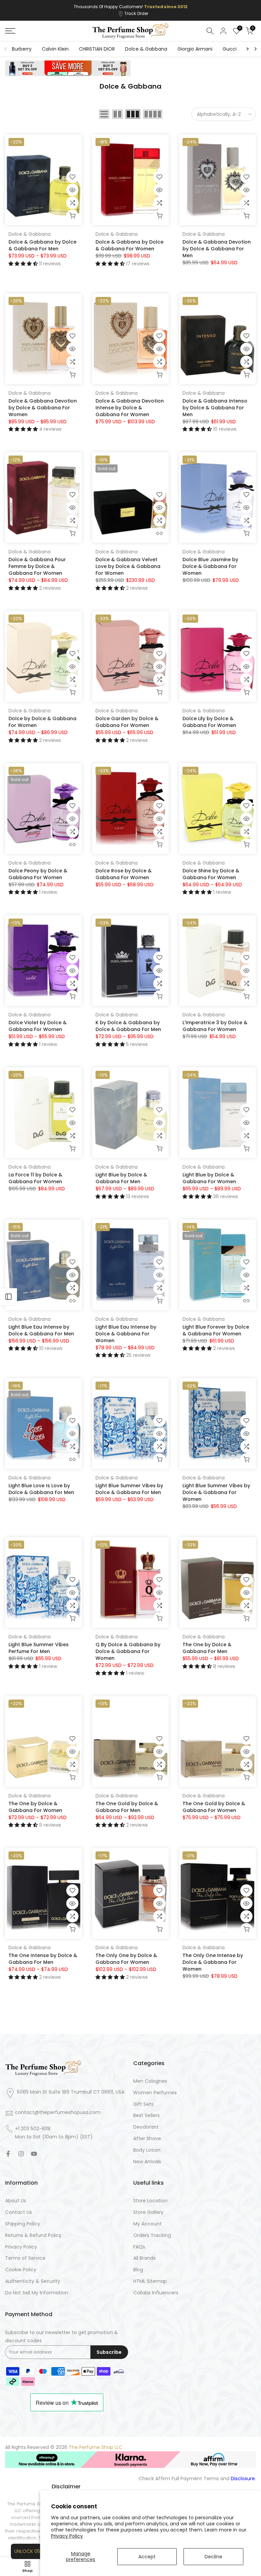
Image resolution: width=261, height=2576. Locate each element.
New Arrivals (147, 2162)
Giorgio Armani (195, 49)
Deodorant (146, 2127)
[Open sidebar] (8, 1297)
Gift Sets (143, 2104)
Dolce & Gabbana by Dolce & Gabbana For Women (129, 245)
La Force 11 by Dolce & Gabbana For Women (35, 1178)
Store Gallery (148, 2212)
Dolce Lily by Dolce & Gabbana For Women (209, 722)
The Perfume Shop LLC (95, 2447)
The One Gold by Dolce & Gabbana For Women (214, 1807)
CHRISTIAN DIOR (97, 49)
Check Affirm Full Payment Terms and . (197, 2479)
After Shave (147, 2139)
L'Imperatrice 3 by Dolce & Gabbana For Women (215, 1026)
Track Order (136, 13)
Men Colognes (150, 2081)
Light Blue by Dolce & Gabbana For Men (121, 1178)
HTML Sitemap (150, 2281)
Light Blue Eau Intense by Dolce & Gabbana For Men (41, 1330)
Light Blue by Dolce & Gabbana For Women (209, 1178)
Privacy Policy (67, 2536)
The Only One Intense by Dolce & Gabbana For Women (213, 1962)
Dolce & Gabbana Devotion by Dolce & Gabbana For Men (217, 249)
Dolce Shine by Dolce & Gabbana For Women (211, 874)
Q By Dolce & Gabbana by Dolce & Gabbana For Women (128, 1651)
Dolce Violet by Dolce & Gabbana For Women (38, 1026)
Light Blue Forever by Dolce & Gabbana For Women (216, 1330)
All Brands (144, 2258)
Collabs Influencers (156, 2293)
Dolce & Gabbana (146, 49)
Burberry (22, 49)
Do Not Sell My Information (37, 2293)
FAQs (139, 2247)
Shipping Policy (23, 2224)
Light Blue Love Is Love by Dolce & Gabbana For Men (41, 1489)
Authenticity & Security (33, 2281)
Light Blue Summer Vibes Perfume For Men (39, 1648)
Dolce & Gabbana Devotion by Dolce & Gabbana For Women (43, 408)
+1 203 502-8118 (33, 2129)
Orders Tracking (152, 2235)
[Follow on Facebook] (8, 2154)
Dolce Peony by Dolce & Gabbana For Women (38, 874)
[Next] (255, 49)
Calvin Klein (55, 49)
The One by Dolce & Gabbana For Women (35, 1807)
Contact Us (19, 2212)
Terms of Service (25, 2258)
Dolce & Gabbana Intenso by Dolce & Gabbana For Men (215, 408)
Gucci (230, 49)
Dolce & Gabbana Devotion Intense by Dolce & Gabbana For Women (130, 408)
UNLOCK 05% (29, 2551)
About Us (16, 2201)
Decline (213, 2557)
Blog (138, 2270)
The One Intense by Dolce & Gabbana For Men (43, 1959)
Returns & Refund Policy (33, 2235)
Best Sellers (146, 2116)
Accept (147, 2557)
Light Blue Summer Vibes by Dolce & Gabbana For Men (129, 1489)
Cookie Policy (21, 2270)
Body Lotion (147, 2150)
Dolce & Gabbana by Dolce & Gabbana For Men (42, 245)
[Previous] (6, 49)
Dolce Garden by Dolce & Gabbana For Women (127, 722)
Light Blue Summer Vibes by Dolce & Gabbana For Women (216, 1492)
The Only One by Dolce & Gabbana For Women (126, 1959)
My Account (147, 2224)
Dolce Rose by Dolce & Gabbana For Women (124, 874)
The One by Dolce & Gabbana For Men (207, 1648)
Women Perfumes (155, 2093)
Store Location (150, 2201)
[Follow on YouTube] (34, 2154)
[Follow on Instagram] (21, 2154)
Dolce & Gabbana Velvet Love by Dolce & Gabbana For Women (128, 566)
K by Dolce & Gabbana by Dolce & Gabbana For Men (128, 1026)
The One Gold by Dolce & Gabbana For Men (127, 1807)
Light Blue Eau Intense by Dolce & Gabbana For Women (126, 1334)
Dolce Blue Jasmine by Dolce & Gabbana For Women (210, 566)
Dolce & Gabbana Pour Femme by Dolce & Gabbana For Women (37, 566)
